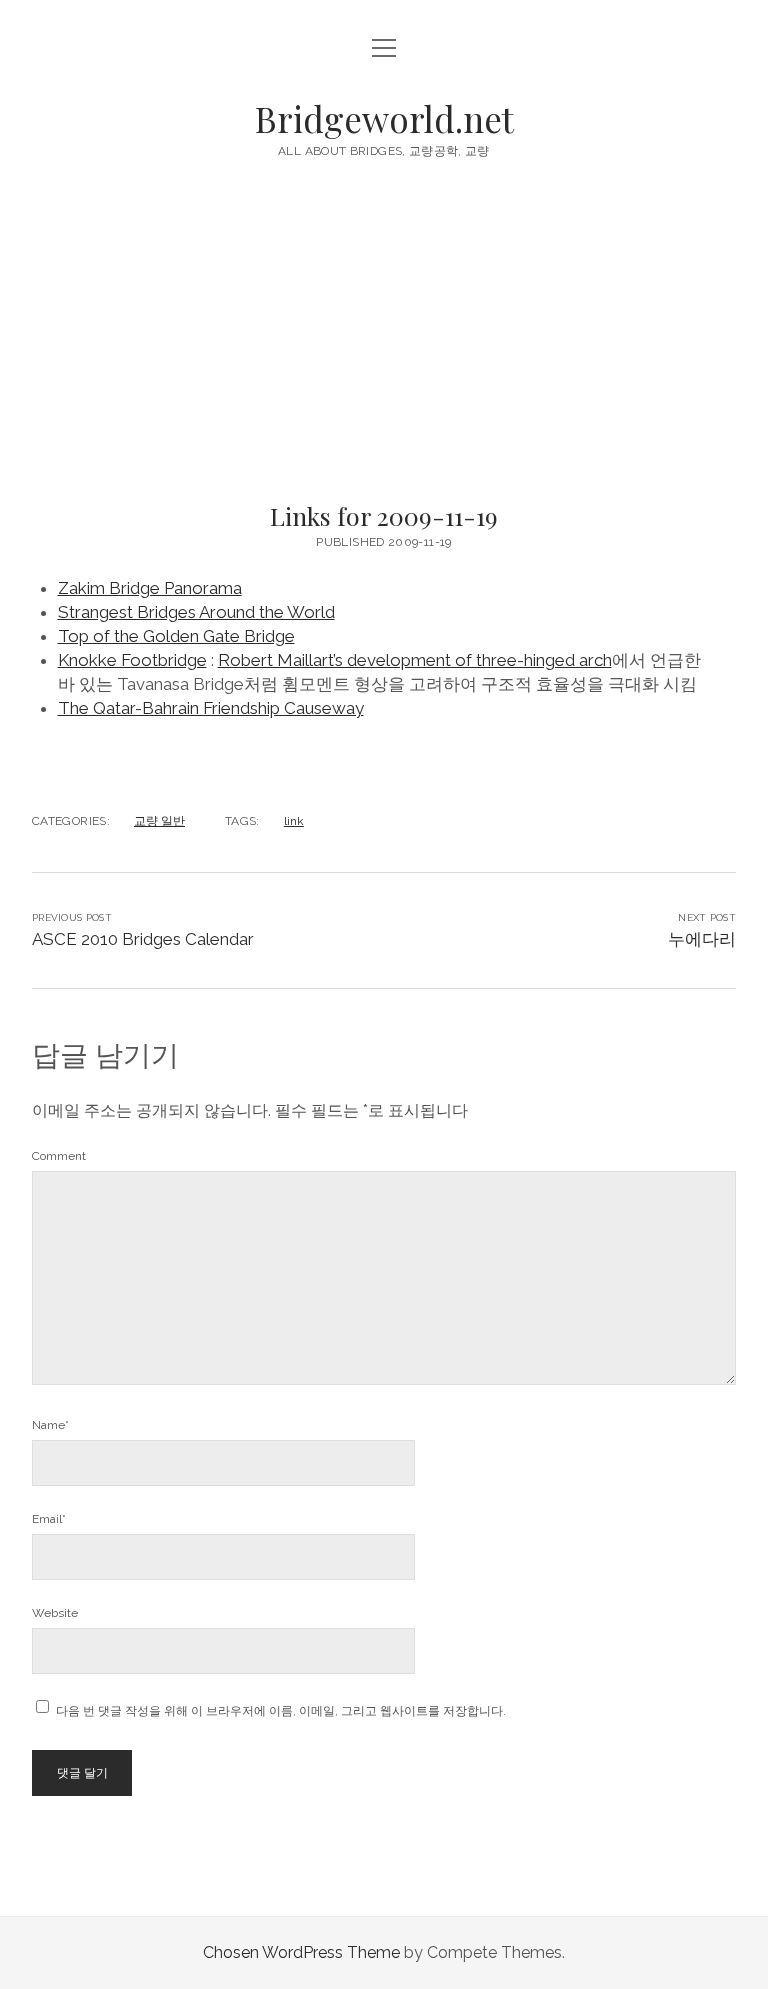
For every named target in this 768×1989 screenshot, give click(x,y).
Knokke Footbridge (132, 660)
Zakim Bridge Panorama (150, 588)
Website (55, 1613)
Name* (50, 1425)
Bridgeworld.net (384, 118)
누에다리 (702, 939)
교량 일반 (159, 821)
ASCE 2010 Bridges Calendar (143, 939)
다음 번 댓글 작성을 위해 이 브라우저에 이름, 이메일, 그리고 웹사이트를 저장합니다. (281, 1711)
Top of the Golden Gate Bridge (176, 636)
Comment (59, 1156)
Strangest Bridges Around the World (196, 612)
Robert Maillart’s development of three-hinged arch (415, 660)
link (294, 821)
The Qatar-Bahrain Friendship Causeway (211, 708)
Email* (49, 1519)
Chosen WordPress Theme (301, 1952)
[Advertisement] (384, 336)
